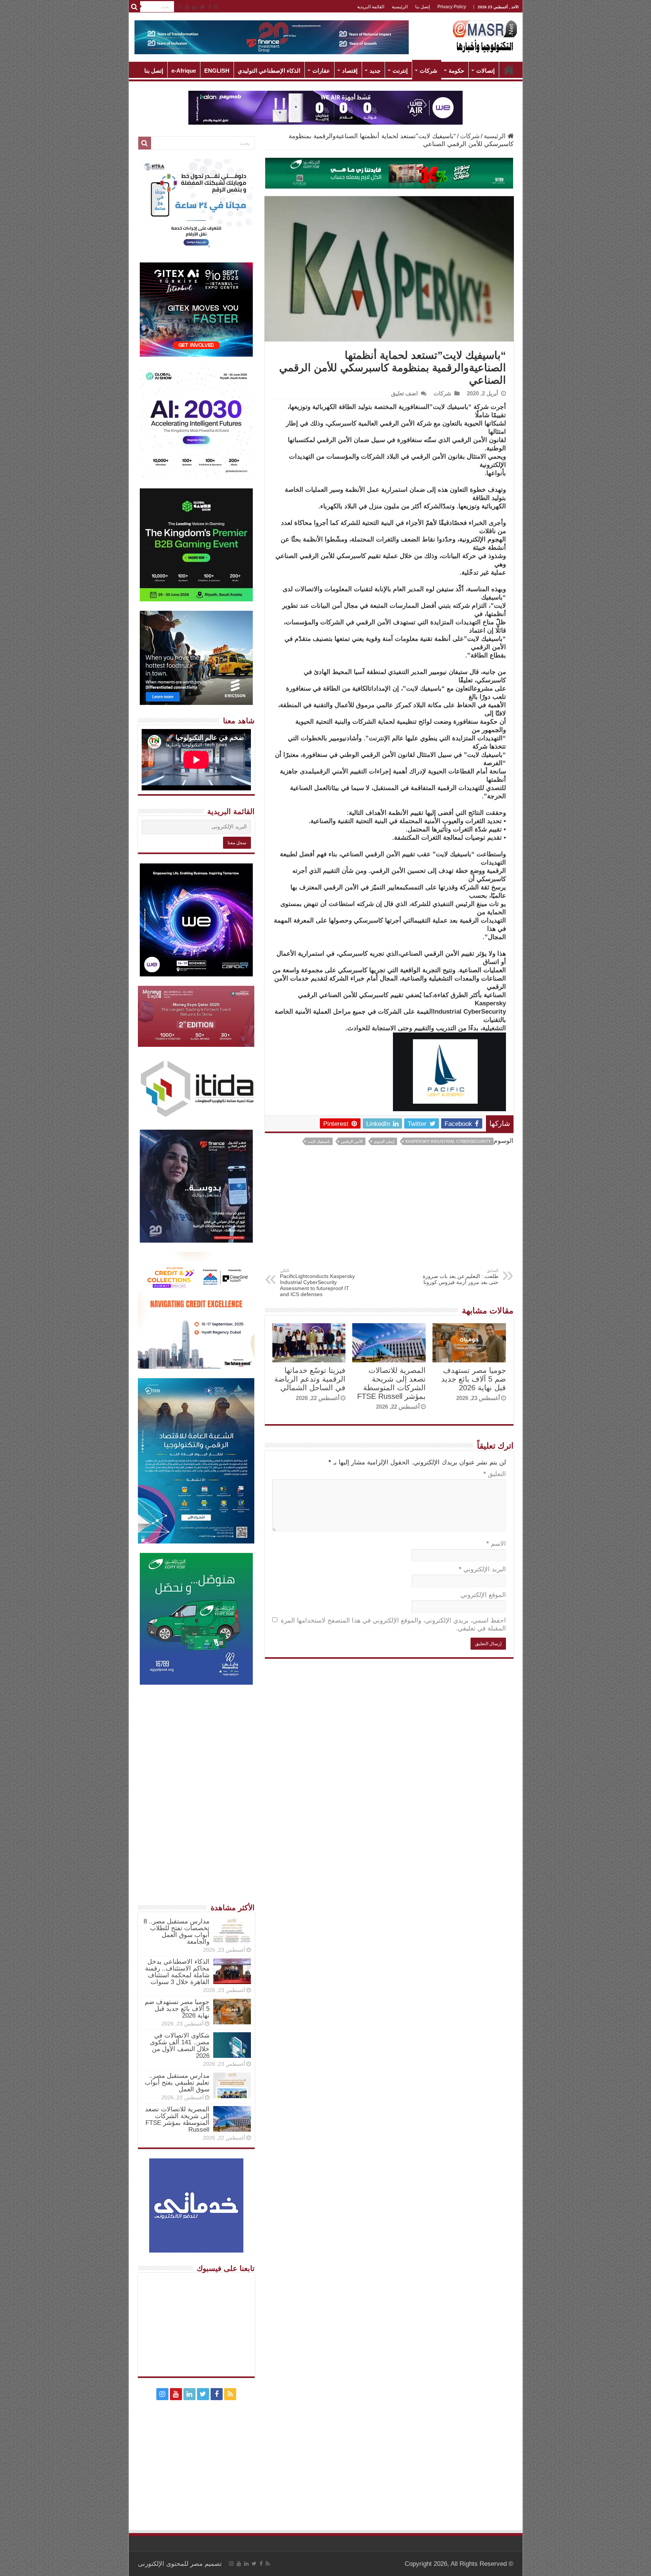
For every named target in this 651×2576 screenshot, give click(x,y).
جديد (375, 71)
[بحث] (134, 7)
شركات (429, 71)
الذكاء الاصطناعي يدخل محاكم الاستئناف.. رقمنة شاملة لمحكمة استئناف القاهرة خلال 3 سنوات (177, 1972)
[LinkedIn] (195, 7)
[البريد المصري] (389, 173)
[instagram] (180, 7)
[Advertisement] (389, 1212)
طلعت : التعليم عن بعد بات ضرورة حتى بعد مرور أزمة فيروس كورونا (461, 1277)
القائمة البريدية (371, 7)
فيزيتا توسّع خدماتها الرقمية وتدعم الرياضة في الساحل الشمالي (310, 1379)
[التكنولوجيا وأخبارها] (485, 36)
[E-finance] (272, 37)
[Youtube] (187, 7)
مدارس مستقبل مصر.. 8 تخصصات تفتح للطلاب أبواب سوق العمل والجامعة (177, 1932)
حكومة (456, 71)
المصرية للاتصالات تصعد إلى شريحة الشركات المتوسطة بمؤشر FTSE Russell (391, 1383)
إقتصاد (350, 71)
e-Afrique (184, 71)
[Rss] (216, 7)
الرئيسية (400, 7)
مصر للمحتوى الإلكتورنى (170, 2564)
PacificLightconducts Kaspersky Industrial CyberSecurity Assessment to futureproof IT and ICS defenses (317, 1283)
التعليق (495, 1474)
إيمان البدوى (384, 1141)
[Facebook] (209, 7)
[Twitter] (202, 7)
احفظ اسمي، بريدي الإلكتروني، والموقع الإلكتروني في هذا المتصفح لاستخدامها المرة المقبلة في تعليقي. (393, 1624)
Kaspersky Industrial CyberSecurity (448, 1141)
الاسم (496, 1544)
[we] (325, 107)
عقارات (321, 71)
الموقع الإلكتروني (483, 1595)
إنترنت (400, 71)
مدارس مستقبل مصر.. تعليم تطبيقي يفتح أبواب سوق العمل (177, 2083)
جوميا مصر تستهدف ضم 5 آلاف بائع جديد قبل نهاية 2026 (474, 1379)
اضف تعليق (404, 393)
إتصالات (485, 71)
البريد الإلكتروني (482, 1569)
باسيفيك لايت (319, 1141)
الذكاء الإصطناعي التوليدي (269, 71)
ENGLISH (217, 71)
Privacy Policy (452, 7)
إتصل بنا (423, 7)
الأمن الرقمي (352, 1141)
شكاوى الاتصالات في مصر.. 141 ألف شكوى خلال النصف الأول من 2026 (180, 2046)
